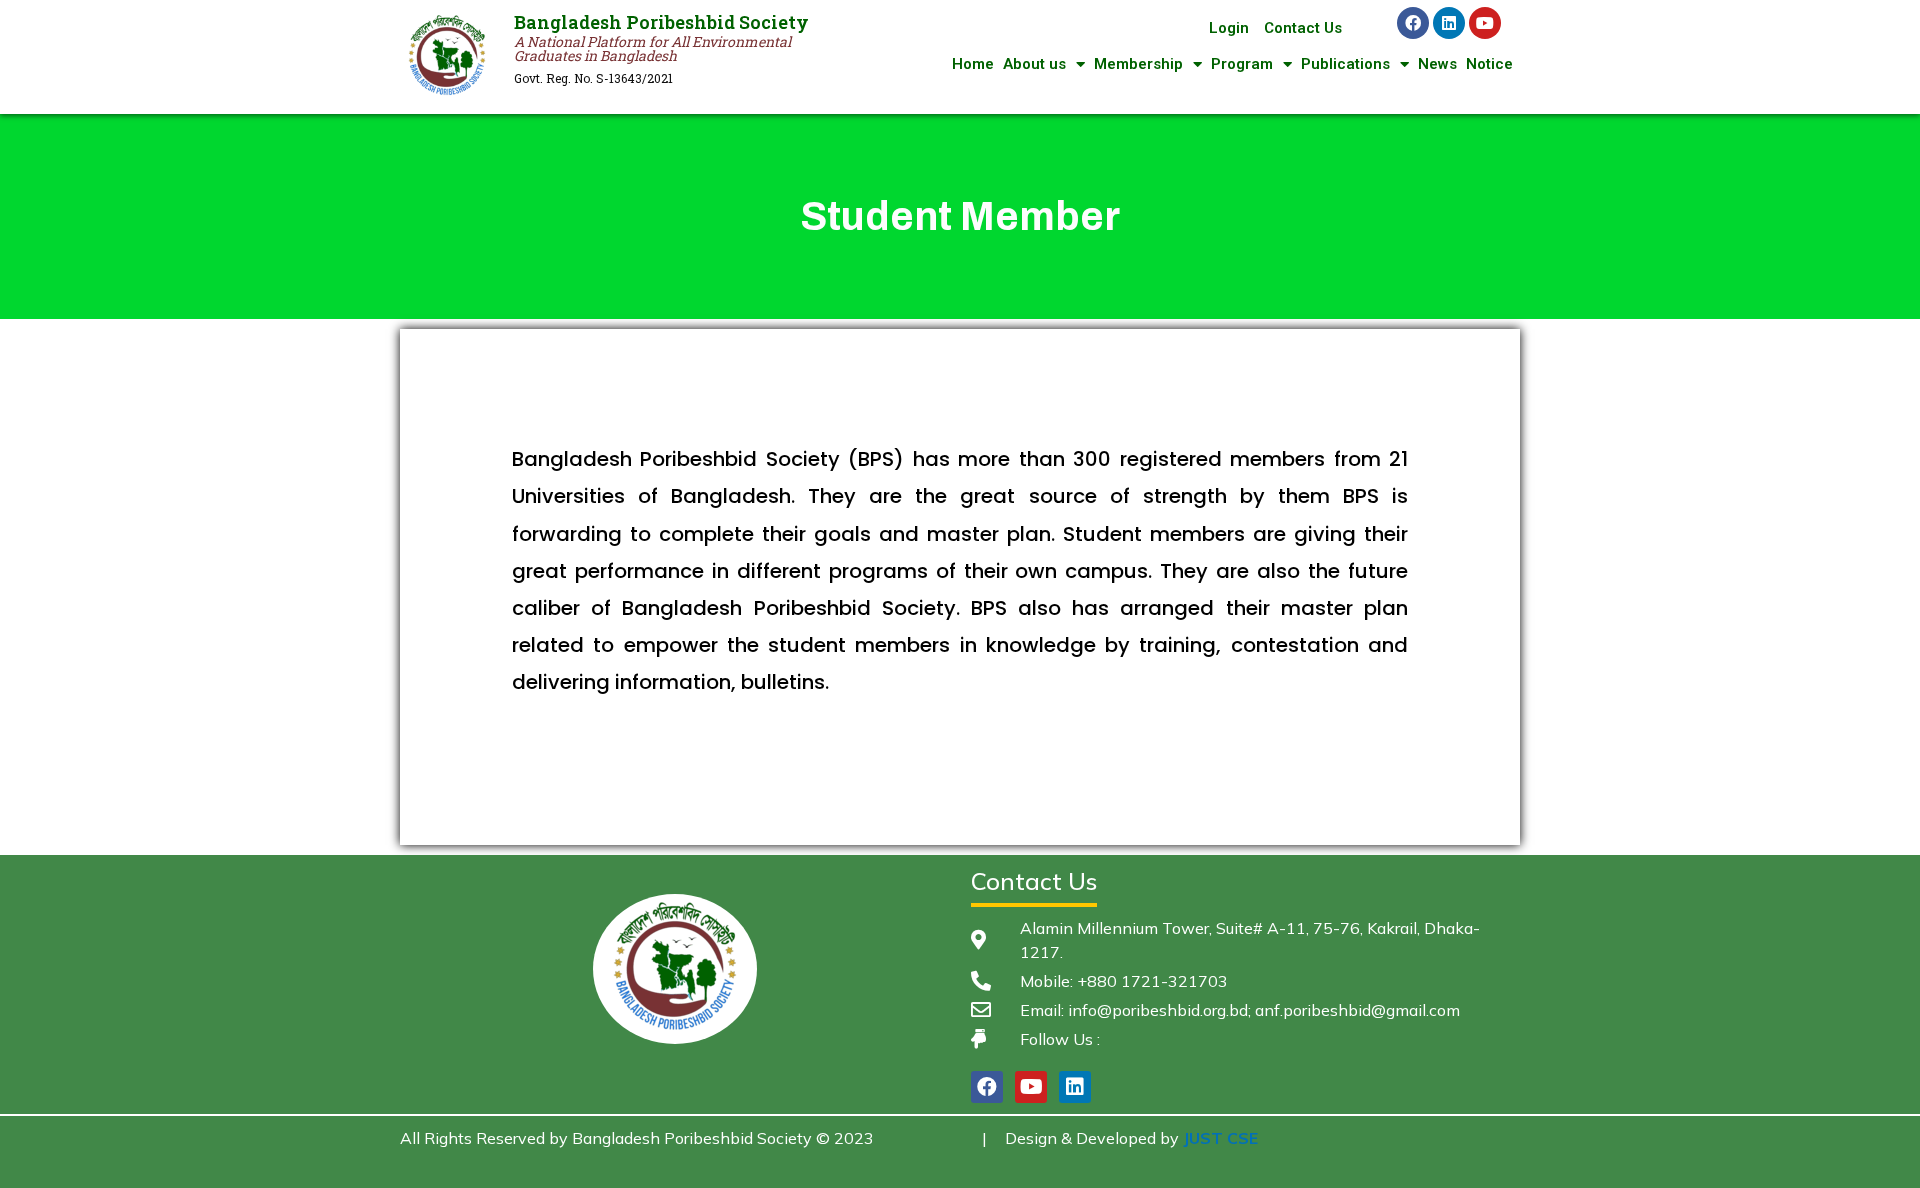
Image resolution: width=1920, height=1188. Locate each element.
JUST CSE (1220, 1138)
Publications (1345, 64)
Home (973, 64)
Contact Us (1303, 28)
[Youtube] (1485, 23)
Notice (1489, 64)
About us (1034, 64)
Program (1242, 64)
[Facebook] (1413, 23)
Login (1229, 28)
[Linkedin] (1449, 23)
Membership (1138, 64)
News (1437, 64)
